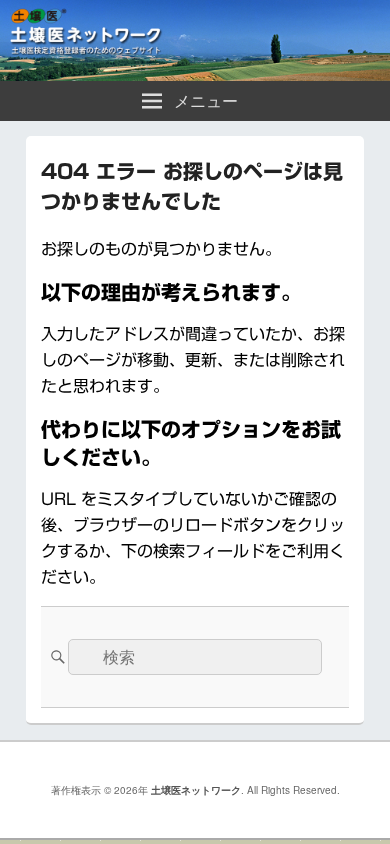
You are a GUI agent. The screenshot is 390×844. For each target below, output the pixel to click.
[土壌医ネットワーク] (195, 74)
